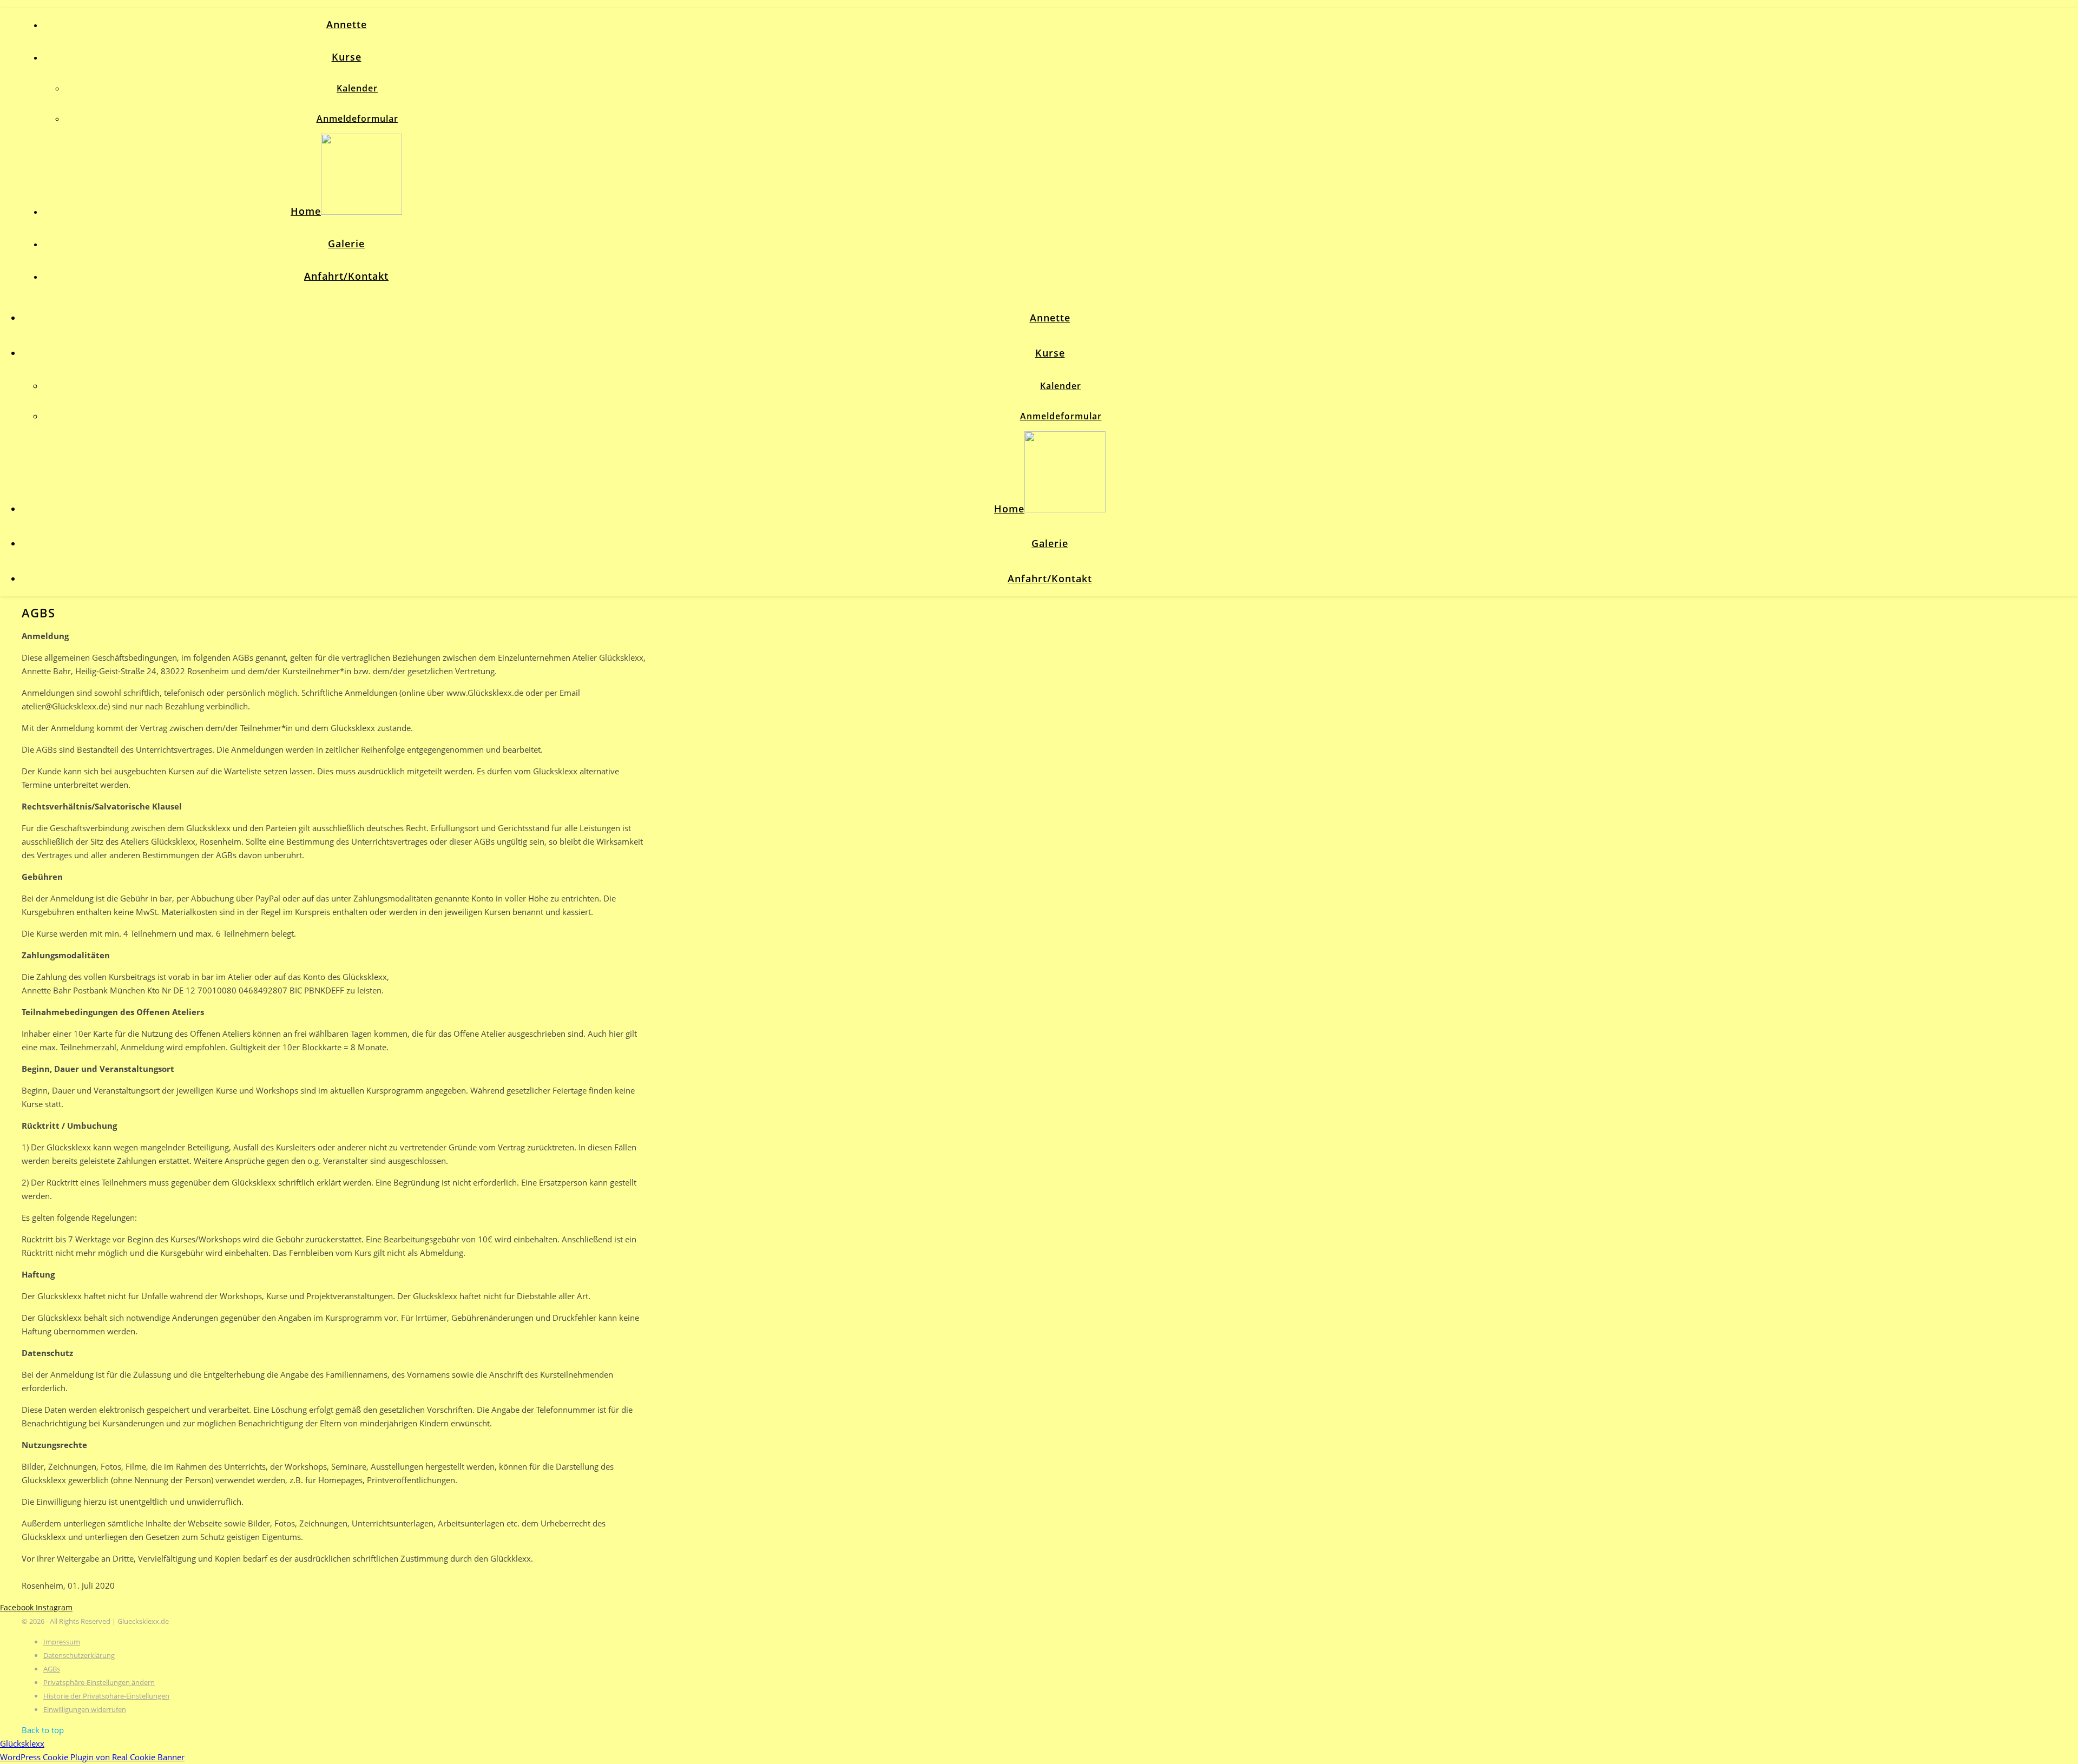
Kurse (347, 57)
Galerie (346, 243)
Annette (347, 24)
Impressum (62, 1642)
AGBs (52, 1669)
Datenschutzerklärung (79, 1655)
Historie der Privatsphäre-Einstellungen (106, 1696)
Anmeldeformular (357, 119)
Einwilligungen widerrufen (85, 1709)
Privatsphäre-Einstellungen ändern (99, 1682)
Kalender (357, 88)
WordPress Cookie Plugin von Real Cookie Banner (92, 1757)
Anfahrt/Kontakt (346, 276)
